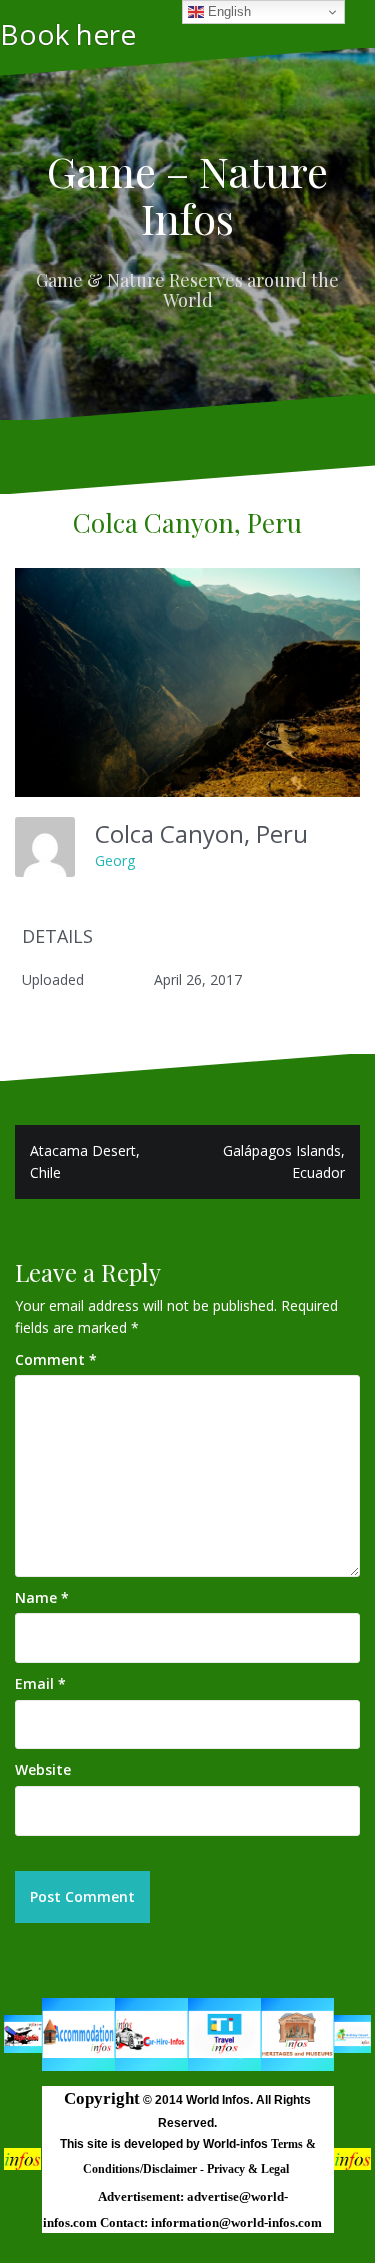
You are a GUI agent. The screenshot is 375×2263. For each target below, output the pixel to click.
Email (40, 1683)
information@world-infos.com (236, 2222)
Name (42, 1597)
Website (43, 1769)
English (227, 11)
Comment (56, 1359)
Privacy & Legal (249, 2169)
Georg (115, 860)
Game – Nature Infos (187, 194)
